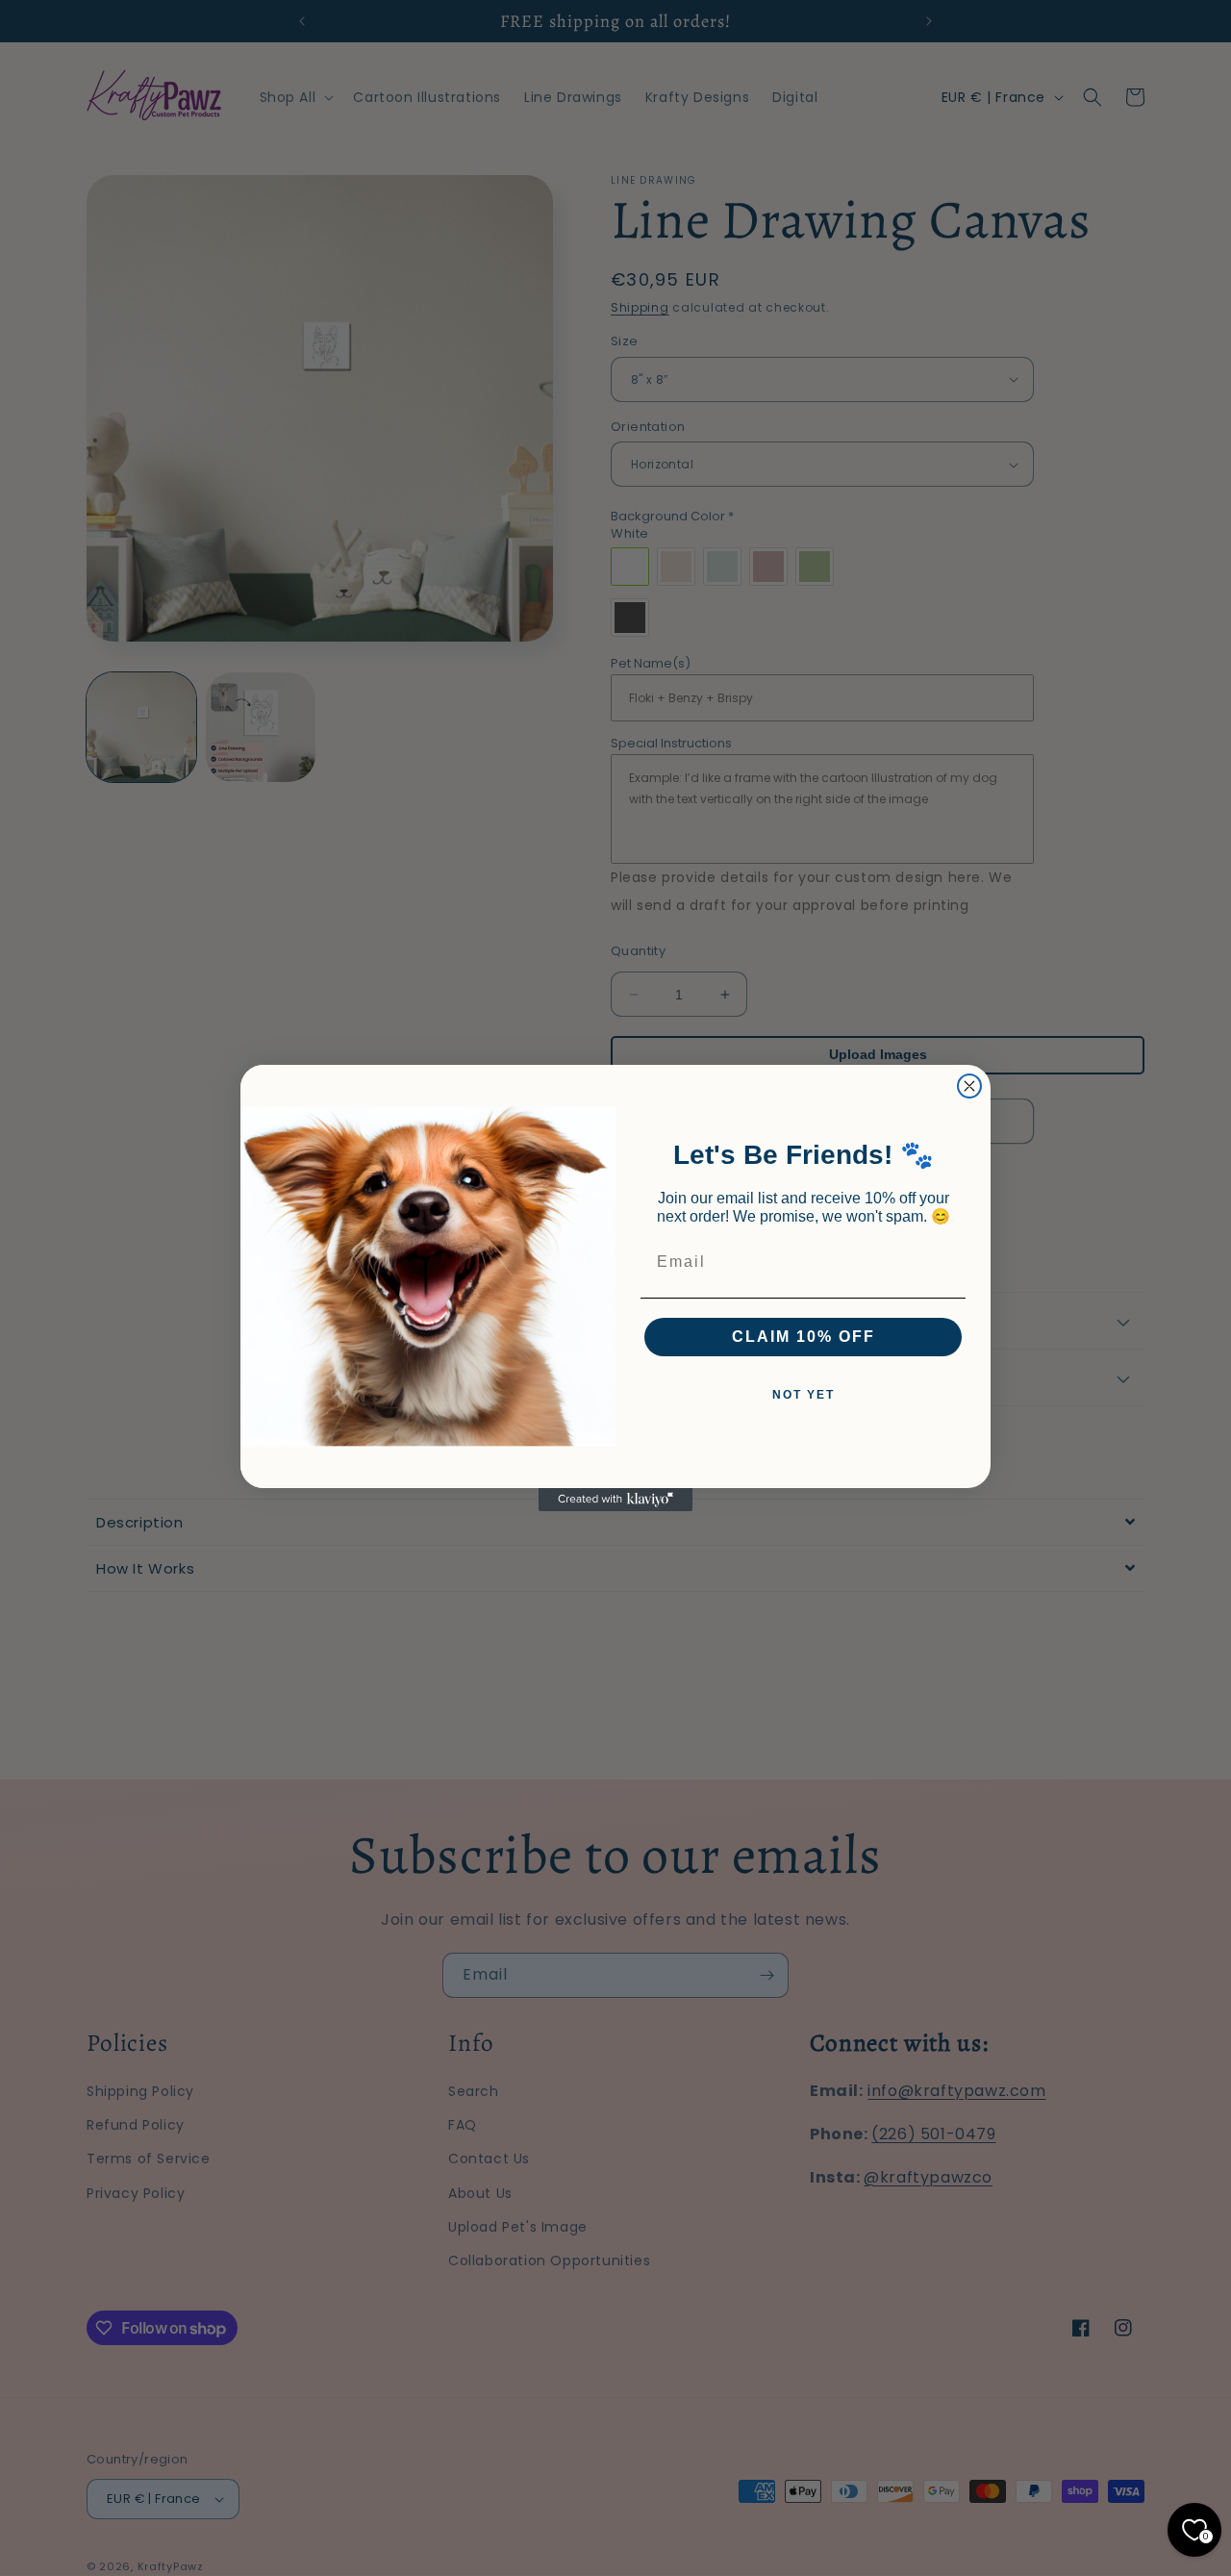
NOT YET (804, 1395)
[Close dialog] (969, 1086)
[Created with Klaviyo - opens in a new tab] (615, 1500)
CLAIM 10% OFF (804, 1337)
